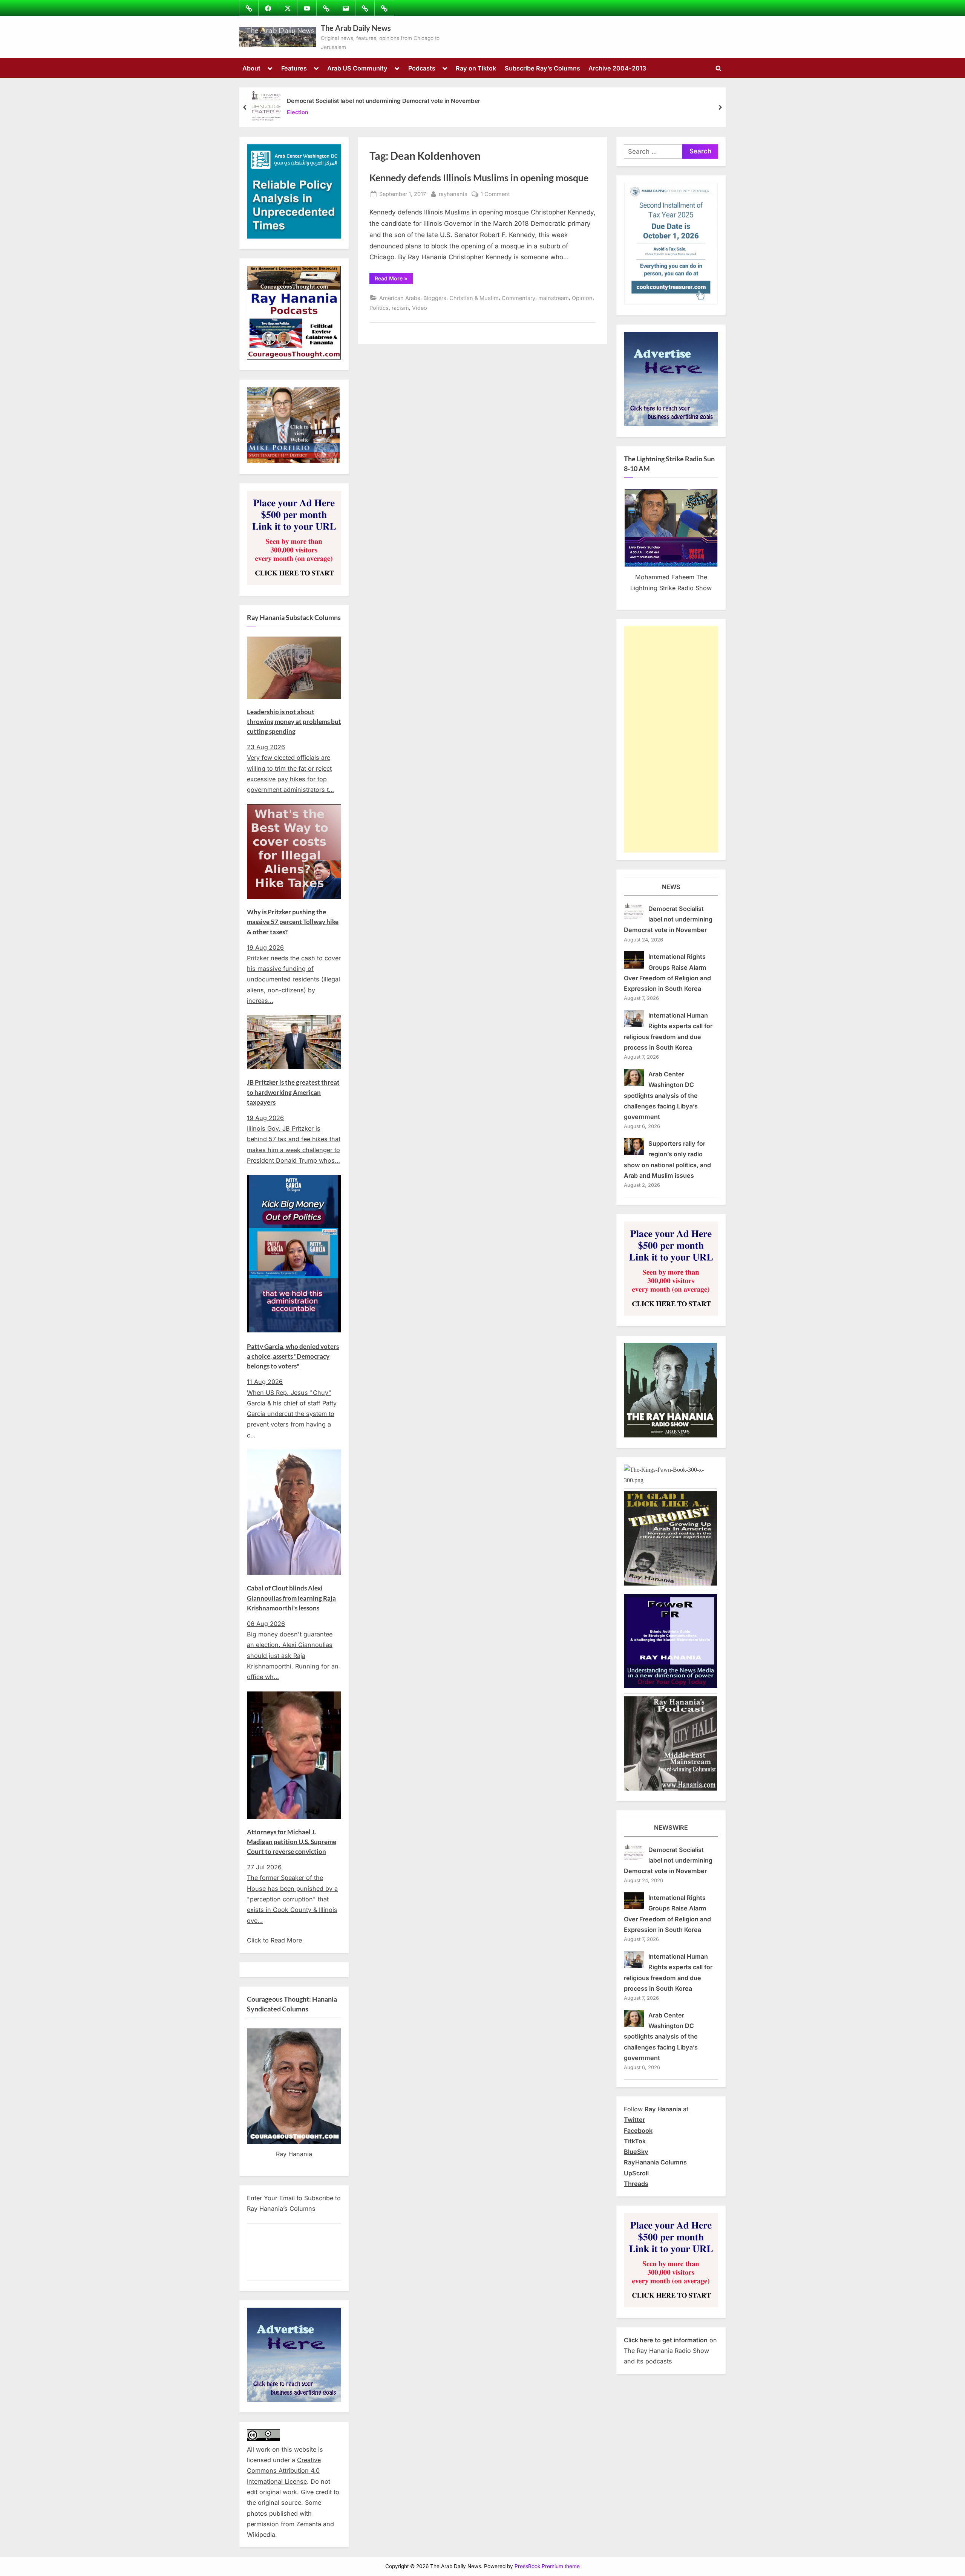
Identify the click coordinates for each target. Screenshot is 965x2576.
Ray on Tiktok (476, 68)
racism (400, 308)
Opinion (582, 298)
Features (294, 68)
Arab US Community (357, 68)
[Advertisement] (671, 739)
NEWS (671, 887)
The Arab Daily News (356, 28)
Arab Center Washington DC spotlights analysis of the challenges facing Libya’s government (661, 1095)
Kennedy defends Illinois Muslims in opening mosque (479, 178)
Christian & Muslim (474, 298)
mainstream (554, 298)
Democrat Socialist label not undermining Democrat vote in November (384, 101)
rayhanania (453, 194)
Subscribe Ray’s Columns (542, 68)
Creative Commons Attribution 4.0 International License (284, 2471)
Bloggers (435, 298)
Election (298, 112)
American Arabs (400, 298)
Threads (636, 2184)
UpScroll (636, 2173)
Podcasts (422, 68)
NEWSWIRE (671, 1828)
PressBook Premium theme (547, 2566)
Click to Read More (274, 1940)
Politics (379, 308)
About (251, 68)
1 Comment (495, 194)
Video (420, 308)
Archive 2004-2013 (617, 68)
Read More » (394, 280)
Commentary (518, 298)
